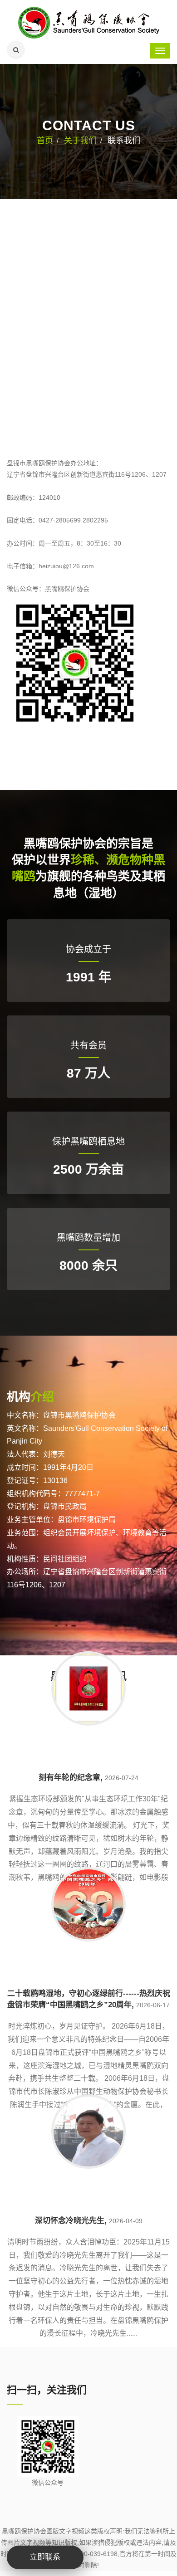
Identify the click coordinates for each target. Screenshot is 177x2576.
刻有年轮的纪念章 (69, 1778)
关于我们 (80, 141)
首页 (45, 141)
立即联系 (45, 2557)
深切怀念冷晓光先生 (70, 2221)
